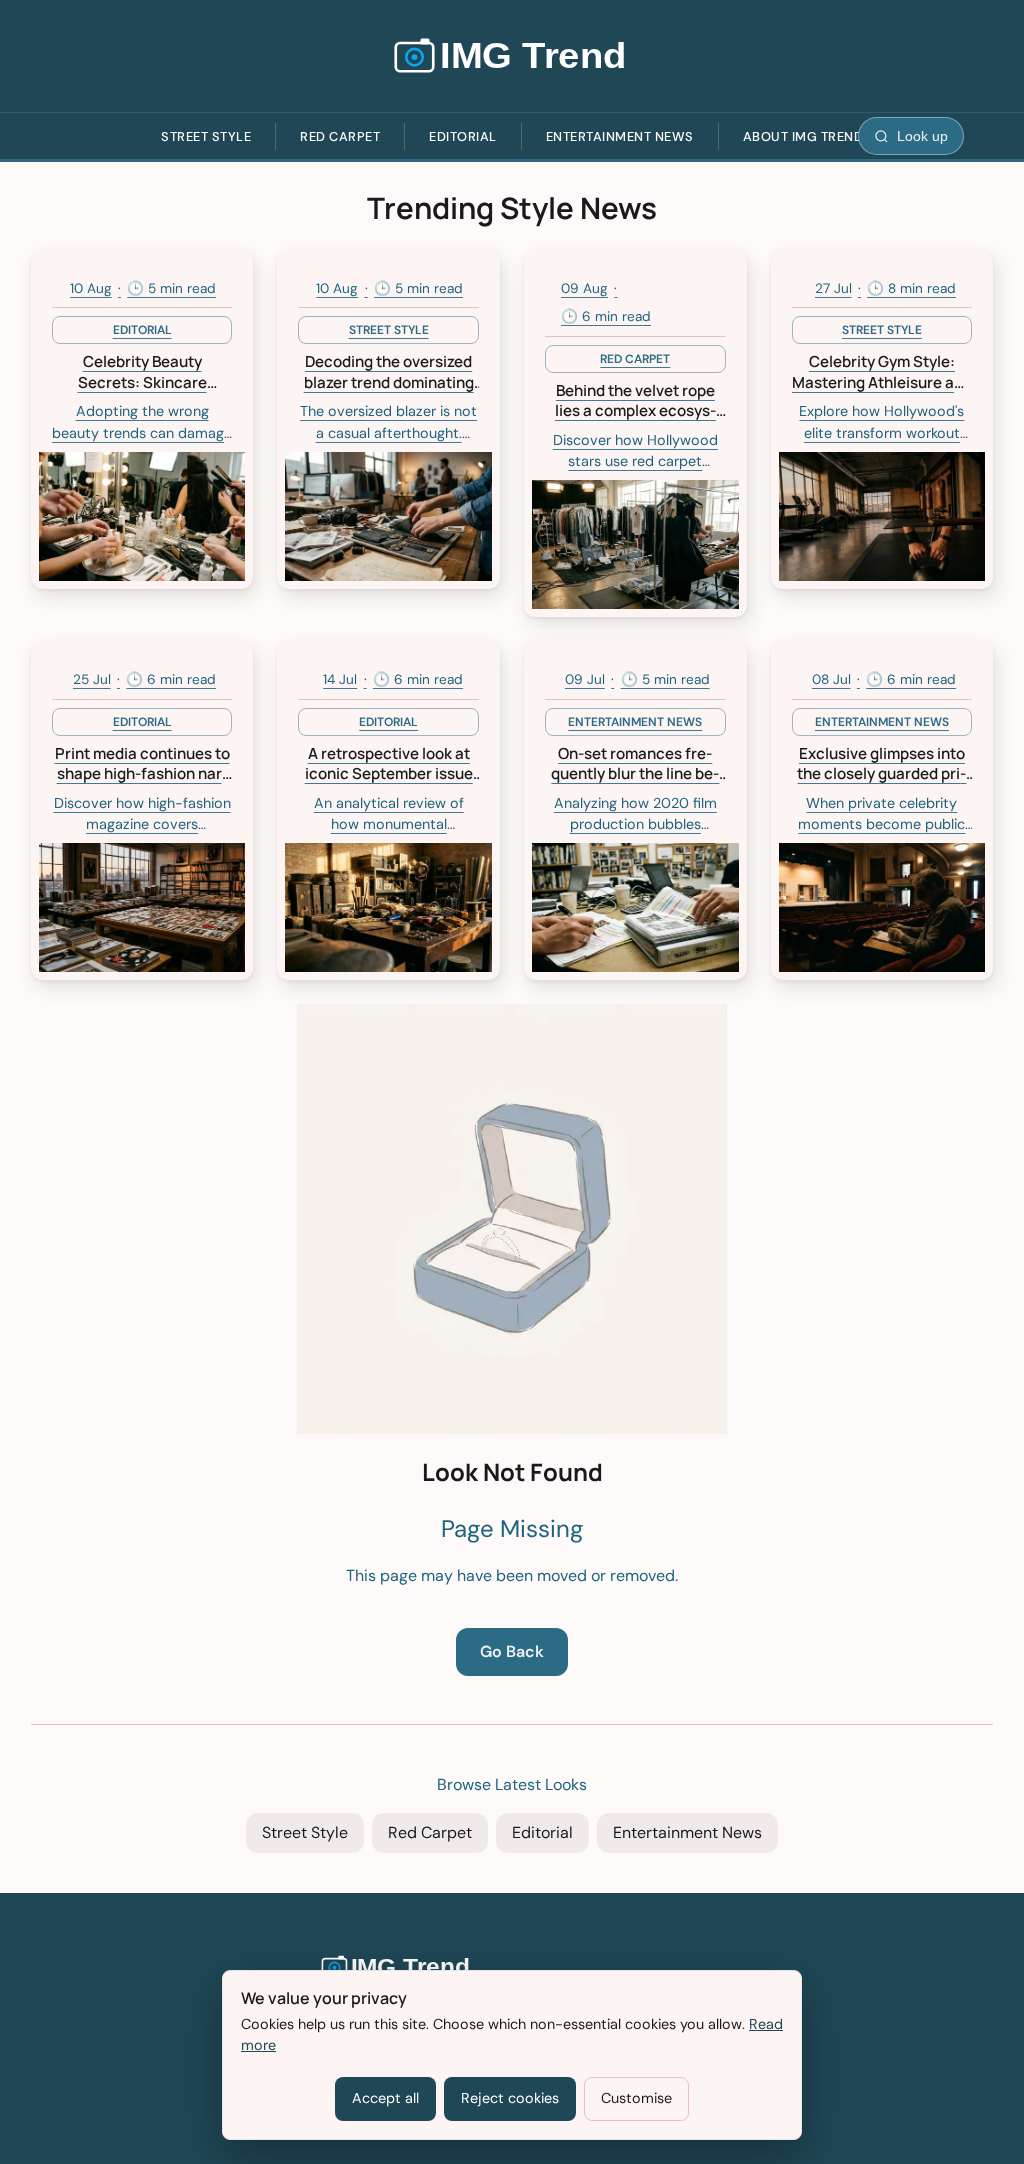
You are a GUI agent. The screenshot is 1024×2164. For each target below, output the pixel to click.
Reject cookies (510, 2098)
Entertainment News (620, 136)
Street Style (206, 136)
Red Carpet (340, 136)
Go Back (512, 1651)
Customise (636, 2098)
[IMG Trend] (512, 56)
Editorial (463, 136)
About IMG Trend (803, 136)
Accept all (385, 2098)
